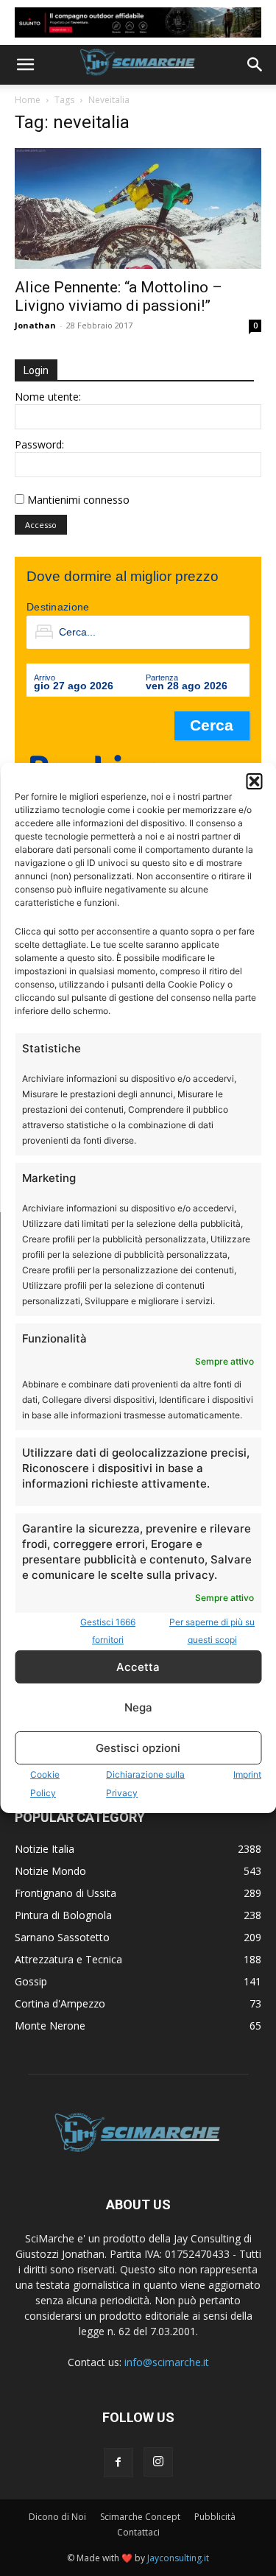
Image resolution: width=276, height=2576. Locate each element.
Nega (138, 1707)
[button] (254, 781)
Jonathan (35, 325)
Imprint (247, 1774)
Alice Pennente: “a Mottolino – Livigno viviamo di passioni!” (118, 296)
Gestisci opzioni (138, 1748)
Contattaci (138, 2532)
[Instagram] (158, 2462)
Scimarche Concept (140, 2517)
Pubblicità (215, 2517)
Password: (39, 444)
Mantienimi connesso (78, 500)
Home (28, 100)
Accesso (41, 525)
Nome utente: (48, 397)
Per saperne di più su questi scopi (212, 1631)
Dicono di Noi (57, 2517)
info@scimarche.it (167, 2362)
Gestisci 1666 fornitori (108, 1631)
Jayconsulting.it (178, 2558)
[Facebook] (118, 2463)
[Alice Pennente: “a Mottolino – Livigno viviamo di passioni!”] (138, 208)
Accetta (138, 1667)
